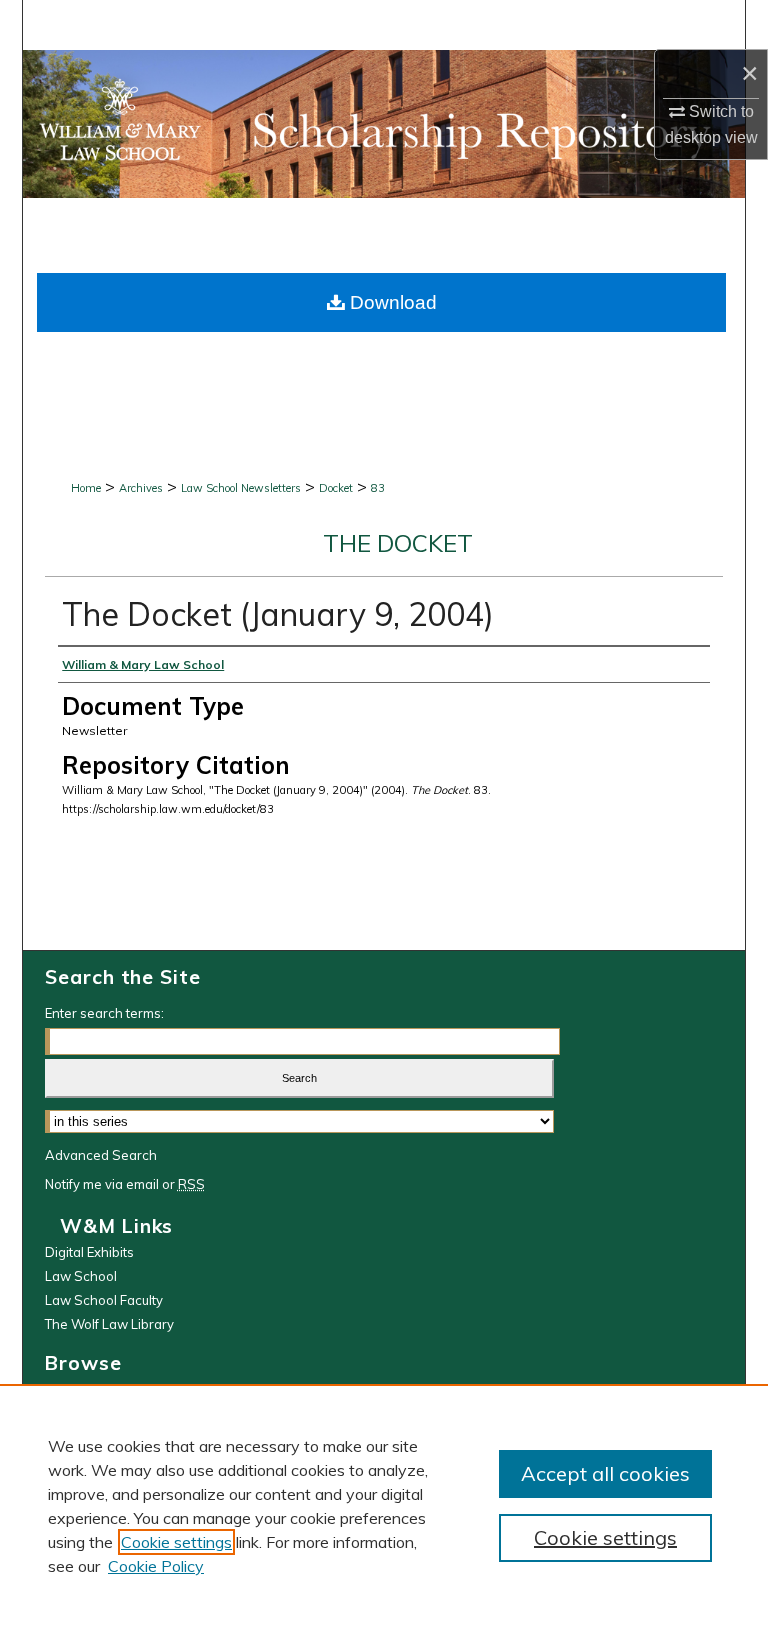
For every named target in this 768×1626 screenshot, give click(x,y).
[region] (384, 1505)
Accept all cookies (605, 1473)
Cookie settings (176, 1542)
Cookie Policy (156, 1566)
